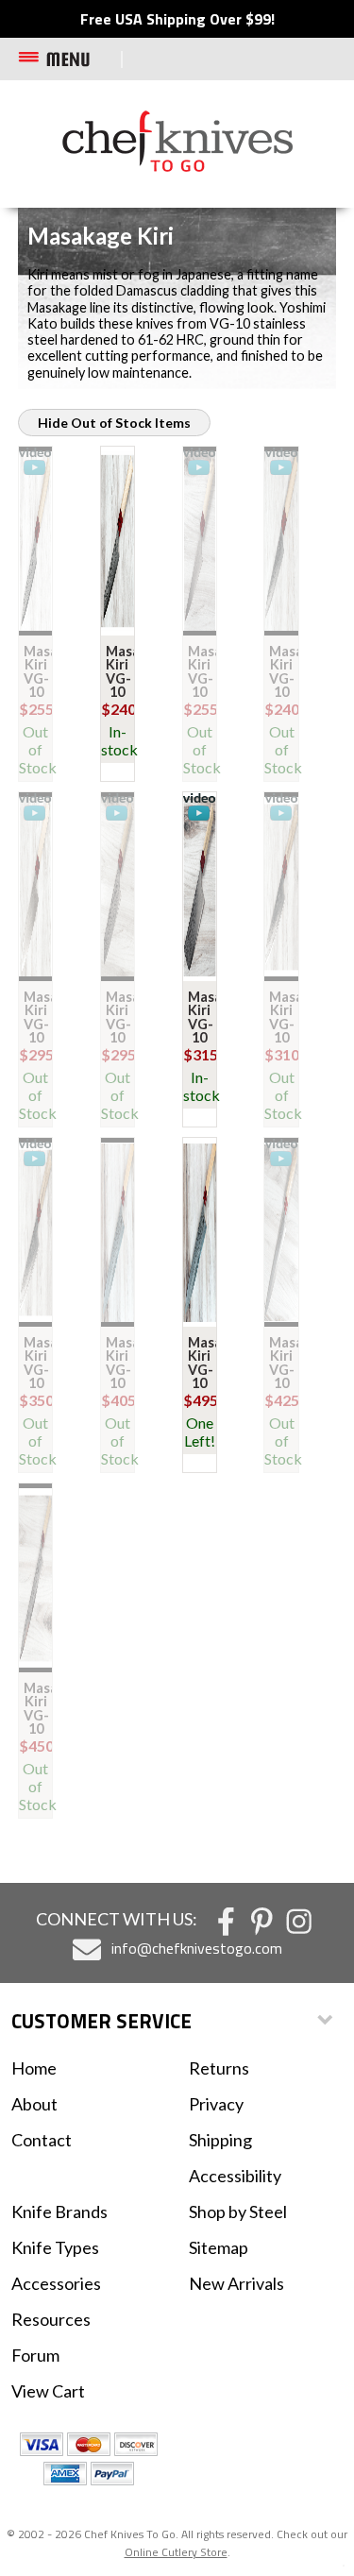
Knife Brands (59, 2212)
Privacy (216, 2104)
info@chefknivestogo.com (197, 1948)
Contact (42, 2140)
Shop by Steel (238, 2212)
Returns (219, 2068)
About (34, 2104)
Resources (51, 2319)
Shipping (220, 2140)
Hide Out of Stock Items (114, 423)
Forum (35, 2355)
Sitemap (219, 2247)
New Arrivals (236, 2283)
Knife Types (55, 2247)
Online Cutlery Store (176, 2552)
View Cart (48, 2391)
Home (34, 2068)
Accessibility (235, 2176)
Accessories (56, 2283)
